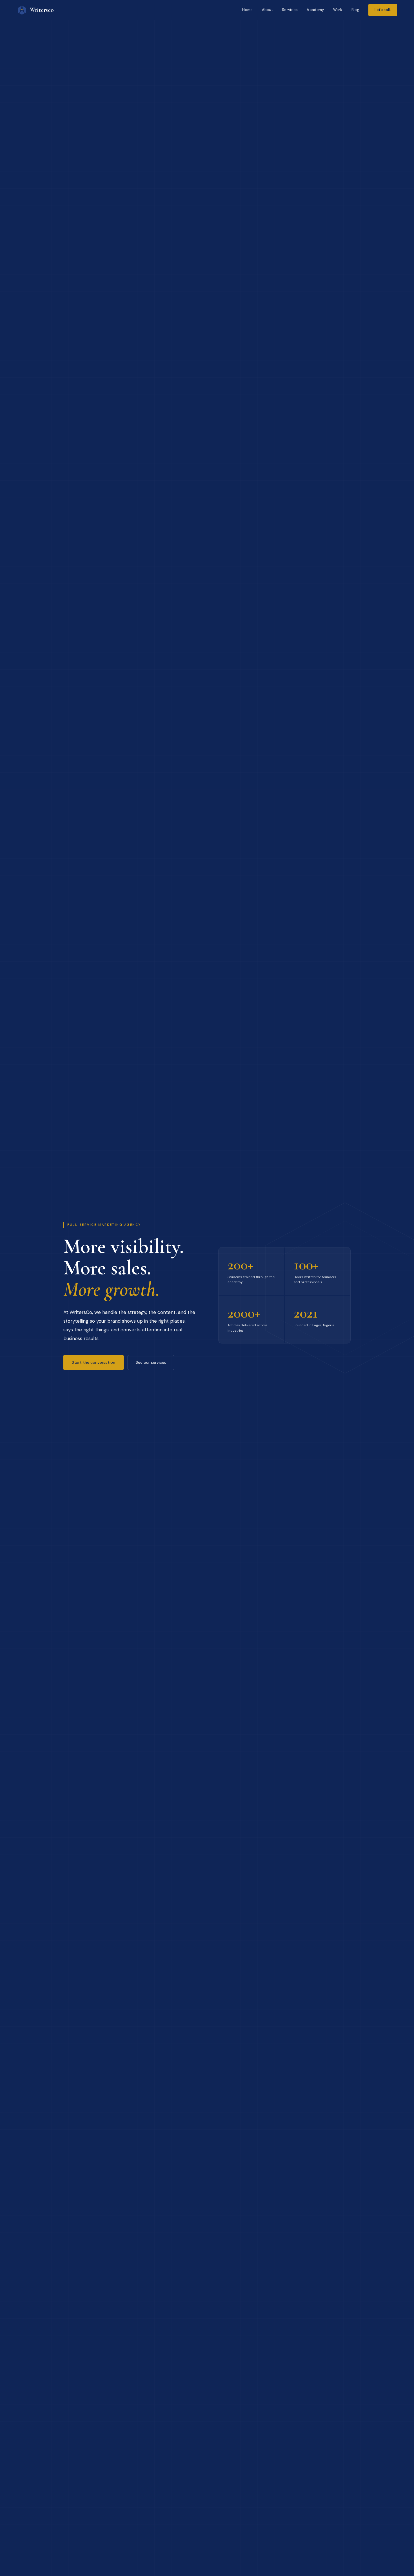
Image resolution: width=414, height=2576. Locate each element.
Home (247, 10)
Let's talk (383, 10)
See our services (151, 1362)
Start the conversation (94, 1362)
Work (338, 10)
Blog (355, 10)
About (268, 10)
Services (290, 10)
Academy (315, 10)
